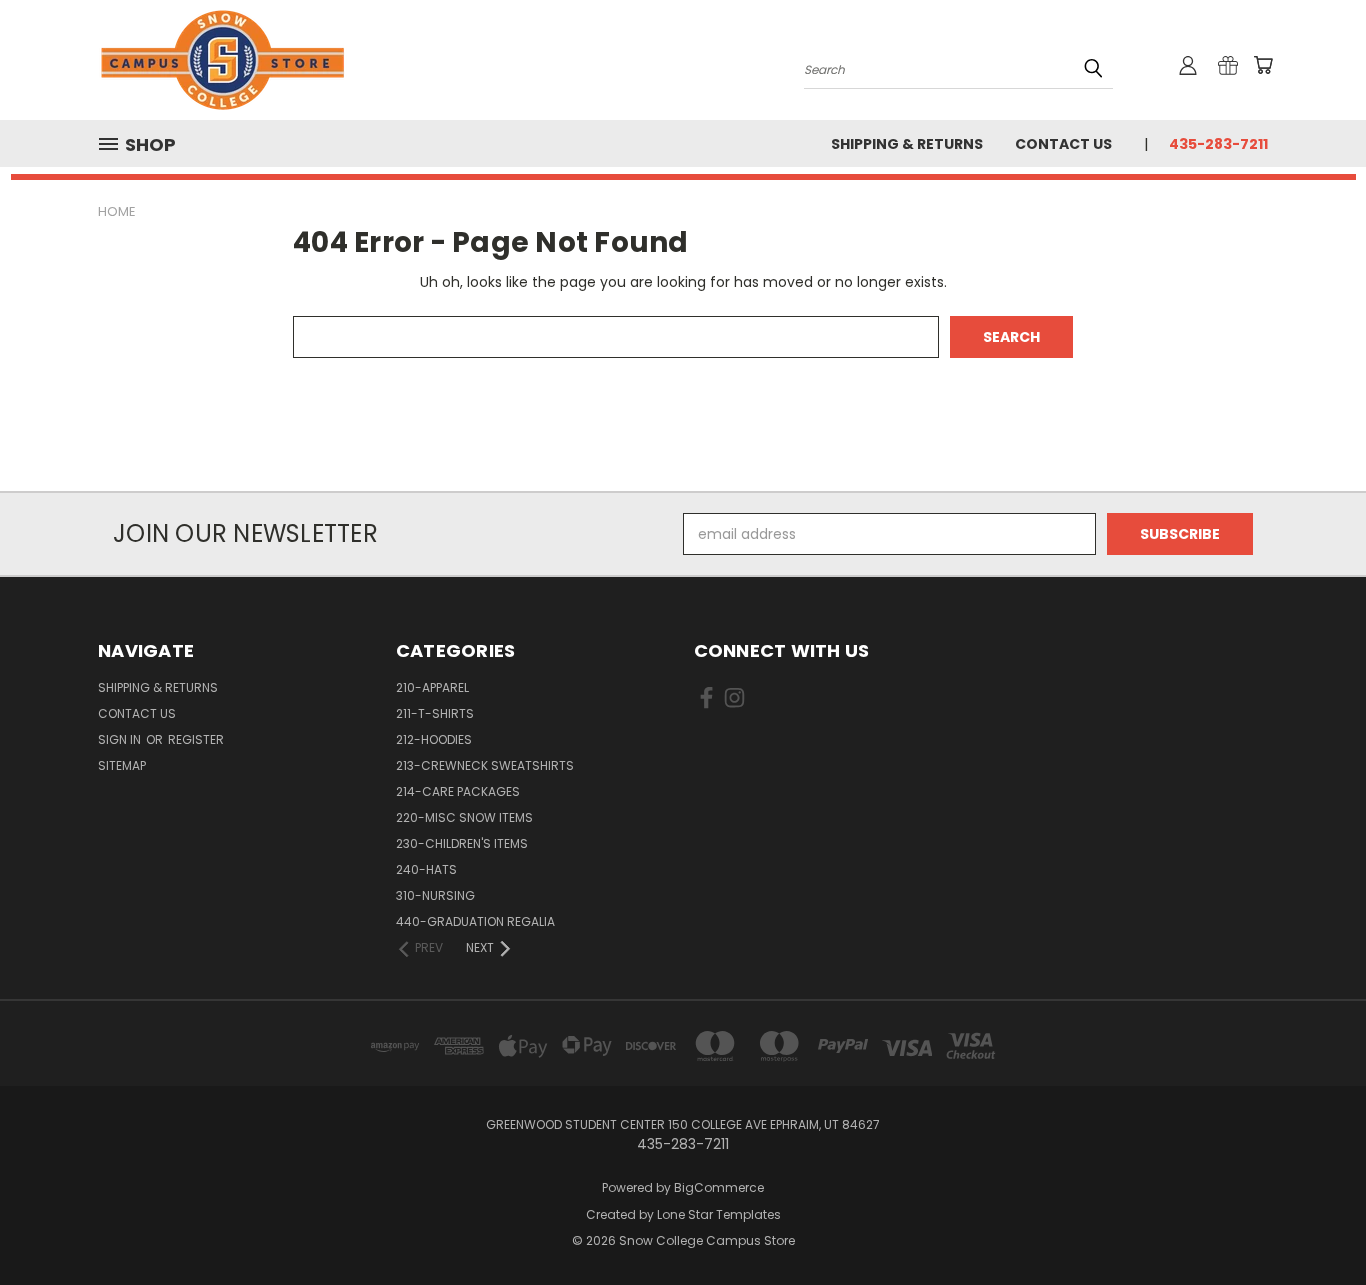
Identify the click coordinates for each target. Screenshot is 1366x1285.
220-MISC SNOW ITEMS (464, 817)
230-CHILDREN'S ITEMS (462, 843)
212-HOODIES (434, 739)
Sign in (121, 739)
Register (196, 739)
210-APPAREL (432, 687)
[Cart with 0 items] (1263, 65)
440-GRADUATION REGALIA (475, 921)
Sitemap (122, 765)
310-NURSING (435, 895)
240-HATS (426, 869)
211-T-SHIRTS (435, 713)
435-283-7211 (1218, 144)
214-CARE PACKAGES (458, 791)
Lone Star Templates (719, 1214)
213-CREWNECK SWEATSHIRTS (485, 765)
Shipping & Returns (907, 144)
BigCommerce (719, 1187)
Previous (1313, 1222)
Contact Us (1063, 144)
